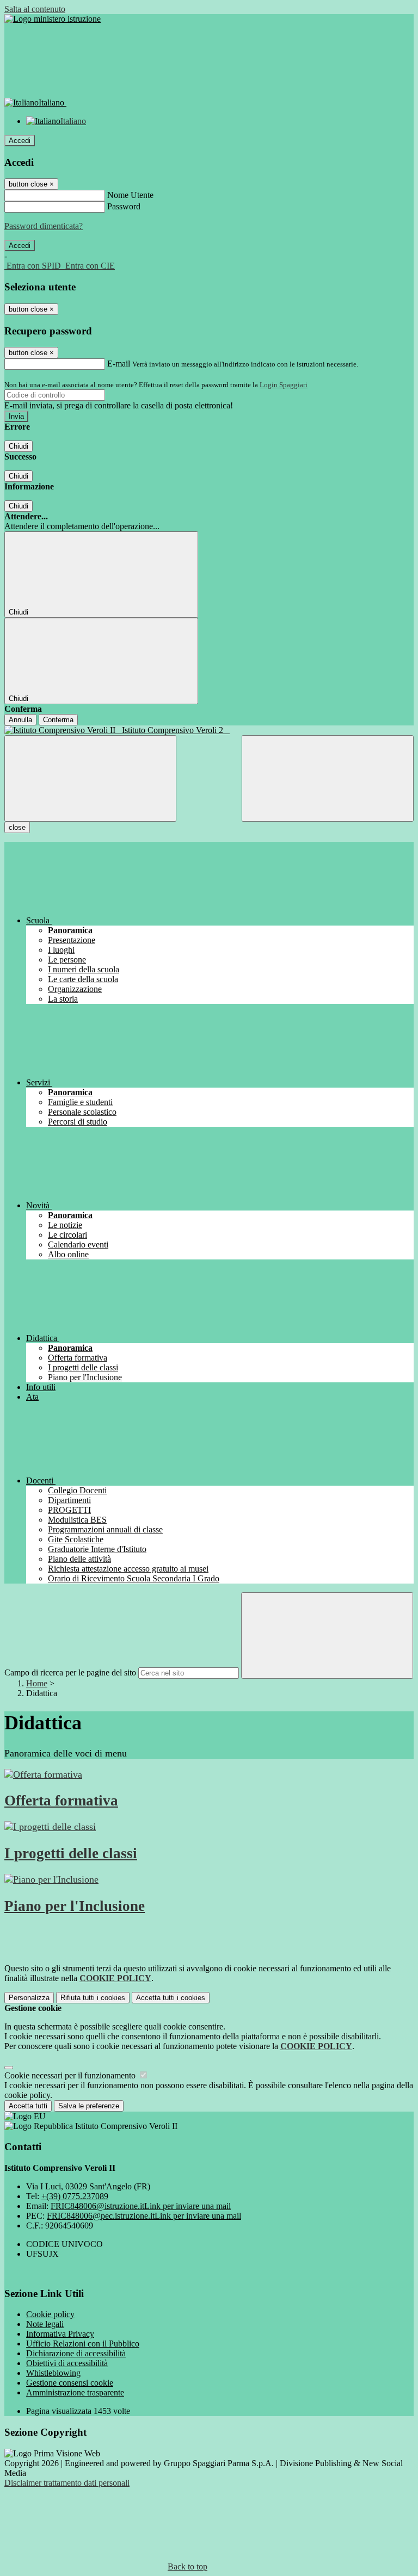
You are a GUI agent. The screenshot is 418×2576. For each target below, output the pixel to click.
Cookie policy (50, 2314)
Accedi (20, 141)
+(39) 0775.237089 (75, 2196)
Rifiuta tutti (93, 1998)
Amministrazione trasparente (75, 2392)
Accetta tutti (171, 1998)
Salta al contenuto (35, 9)
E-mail (119, 364)
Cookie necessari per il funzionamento (71, 2075)
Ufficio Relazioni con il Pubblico (83, 2344)
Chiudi (19, 446)
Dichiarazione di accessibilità (76, 2353)
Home (37, 1683)
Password (124, 206)
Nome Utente (130, 195)
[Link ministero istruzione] (53, 19)
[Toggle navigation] (90, 778)
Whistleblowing (53, 2373)
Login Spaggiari (284, 385)
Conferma (58, 720)
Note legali (45, 2324)
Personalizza (29, 1998)
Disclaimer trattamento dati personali (67, 2483)
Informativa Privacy (60, 2334)
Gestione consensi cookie (70, 2383)
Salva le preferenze (89, 2106)
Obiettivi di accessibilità (67, 2363)
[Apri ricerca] (328, 778)
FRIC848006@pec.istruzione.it (144, 2216)
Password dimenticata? (44, 226)
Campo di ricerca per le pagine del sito (70, 1672)
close (17, 827)
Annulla (20, 720)
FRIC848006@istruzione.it (141, 2206)
